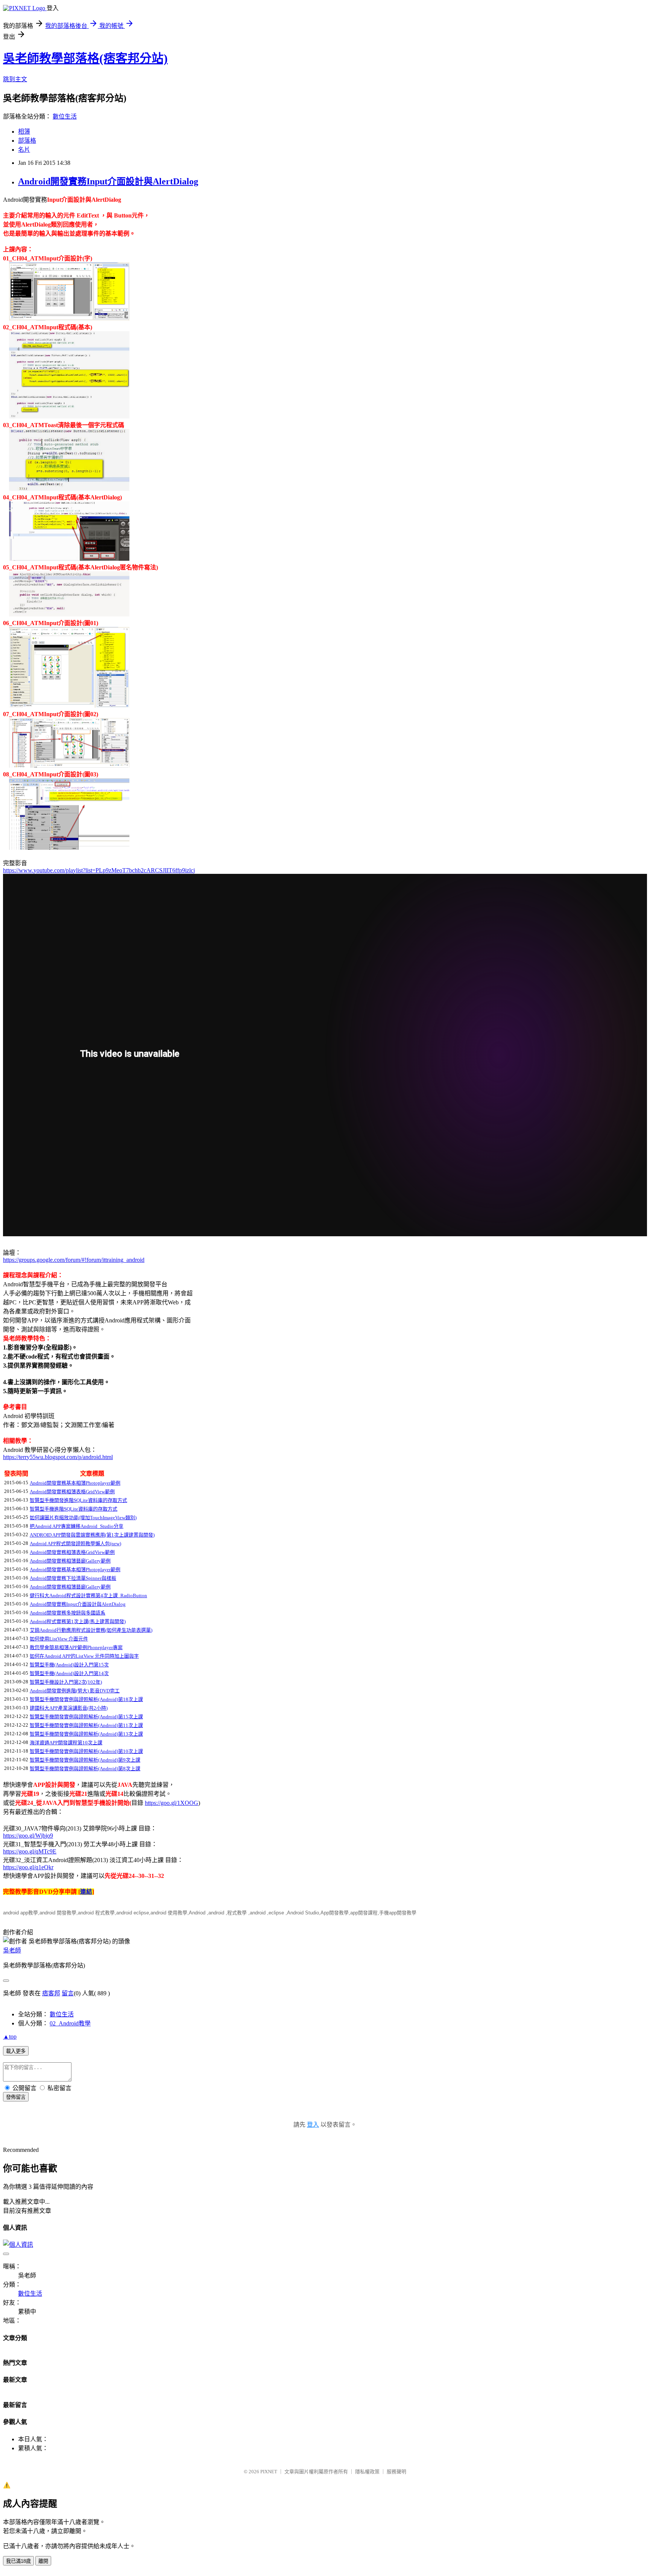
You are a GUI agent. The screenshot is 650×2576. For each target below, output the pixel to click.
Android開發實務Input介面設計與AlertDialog (108, 181)
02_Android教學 (70, 2023)
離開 (43, 2561)
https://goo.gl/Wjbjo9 (28, 1836)
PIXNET (269, 2472)
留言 (68, 1993)
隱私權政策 (367, 2472)
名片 (24, 150)
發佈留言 (16, 2097)
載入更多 (16, 2051)
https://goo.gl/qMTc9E (30, 1851)
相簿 (24, 132)
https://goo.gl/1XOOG (172, 1803)
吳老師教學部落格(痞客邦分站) (85, 58)
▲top (10, 2037)
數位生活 (65, 116)
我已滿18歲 (18, 2561)
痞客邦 (51, 1993)
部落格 (27, 141)
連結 (86, 1892)
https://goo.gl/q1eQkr (28, 1867)
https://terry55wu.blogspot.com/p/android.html (58, 1457)
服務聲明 (396, 2472)
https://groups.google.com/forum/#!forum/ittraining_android (74, 1260)
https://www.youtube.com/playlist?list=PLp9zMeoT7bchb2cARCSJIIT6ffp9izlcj (99, 870)
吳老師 (12, 1950)
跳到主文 (15, 79)
